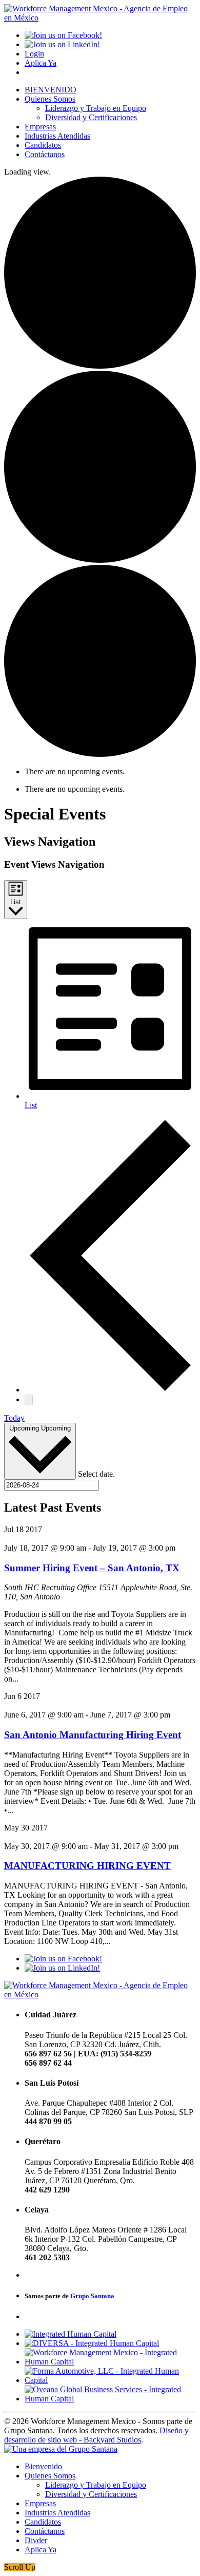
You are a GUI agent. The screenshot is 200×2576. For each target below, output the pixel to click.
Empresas (40, 127)
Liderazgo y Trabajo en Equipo (96, 108)
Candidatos (43, 145)
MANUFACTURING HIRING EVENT (87, 1866)
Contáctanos (45, 154)
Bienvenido (43, 2466)
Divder (36, 2540)
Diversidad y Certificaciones (91, 117)
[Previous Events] (110, 1390)
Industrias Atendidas (57, 136)
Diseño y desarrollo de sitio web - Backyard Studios (96, 2435)
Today (14, 1418)
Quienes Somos (50, 99)
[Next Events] (29, 1400)
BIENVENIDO (51, 90)
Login (34, 54)
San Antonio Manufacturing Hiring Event (93, 1735)
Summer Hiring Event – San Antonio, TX (92, 1568)
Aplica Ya (41, 63)
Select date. (96, 1474)
